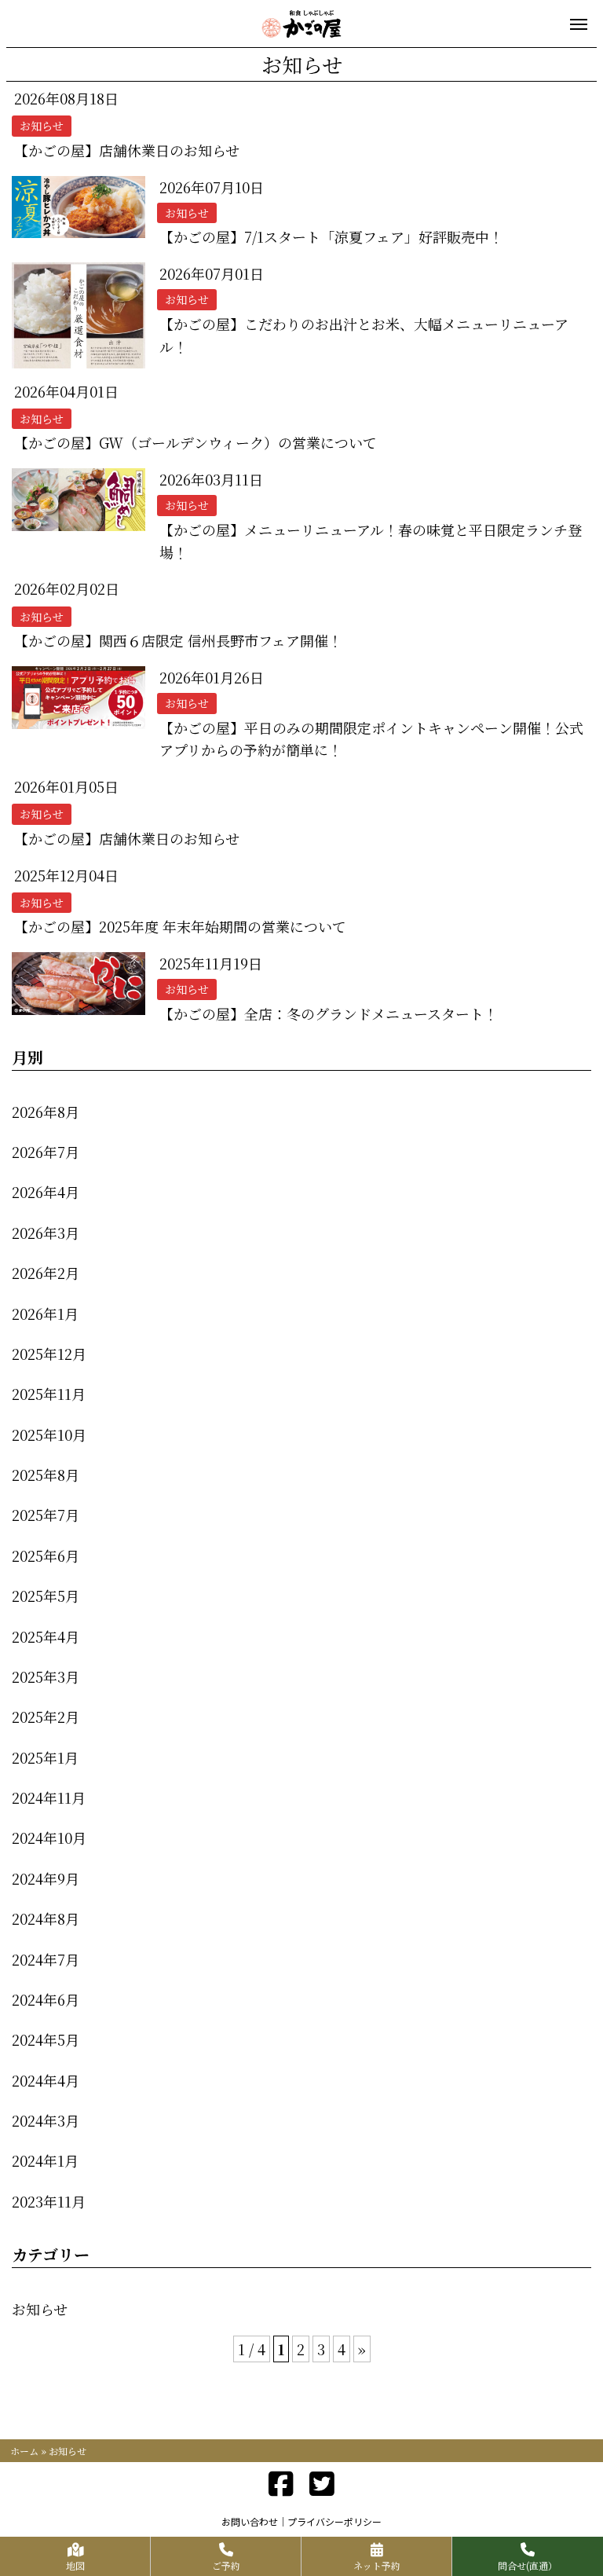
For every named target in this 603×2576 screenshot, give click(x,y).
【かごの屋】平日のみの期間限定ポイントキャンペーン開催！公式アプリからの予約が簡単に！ (371, 739)
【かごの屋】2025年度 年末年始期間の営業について (180, 926)
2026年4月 (46, 1192)
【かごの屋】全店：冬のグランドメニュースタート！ (329, 1013)
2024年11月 (49, 1797)
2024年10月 (49, 1838)
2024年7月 (46, 1959)
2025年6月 (46, 1555)
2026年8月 (46, 1112)
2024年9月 (46, 1878)
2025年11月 (49, 1394)
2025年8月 (46, 1475)
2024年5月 (46, 2039)
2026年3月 (46, 1233)
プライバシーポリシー (334, 2521)
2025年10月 (49, 1435)
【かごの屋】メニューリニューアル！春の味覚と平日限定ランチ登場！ (371, 541)
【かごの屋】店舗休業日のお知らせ (127, 150)
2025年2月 (46, 1717)
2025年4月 (46, 1636)
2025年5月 (46, 1596)
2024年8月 (46, 1918)
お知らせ (40, 2309)
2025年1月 (45, 1757)
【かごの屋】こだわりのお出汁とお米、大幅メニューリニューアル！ (364, 335)
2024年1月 (45, 2160)
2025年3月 (46, 1676)
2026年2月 (46, 1273)
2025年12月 (49, 1354)
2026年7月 (46, 1152)
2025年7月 (46, 1515)
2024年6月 (46, 1999)
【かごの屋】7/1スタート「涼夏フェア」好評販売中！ (338, 236)
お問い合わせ (250, 2521)
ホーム (24, 2451)
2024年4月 (46, 2080)
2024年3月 (46, 2120)
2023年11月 (49, 2201)
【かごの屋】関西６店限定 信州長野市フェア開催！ (178, 640)
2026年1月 (45, 1314)
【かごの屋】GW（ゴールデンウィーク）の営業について (196, 442)
